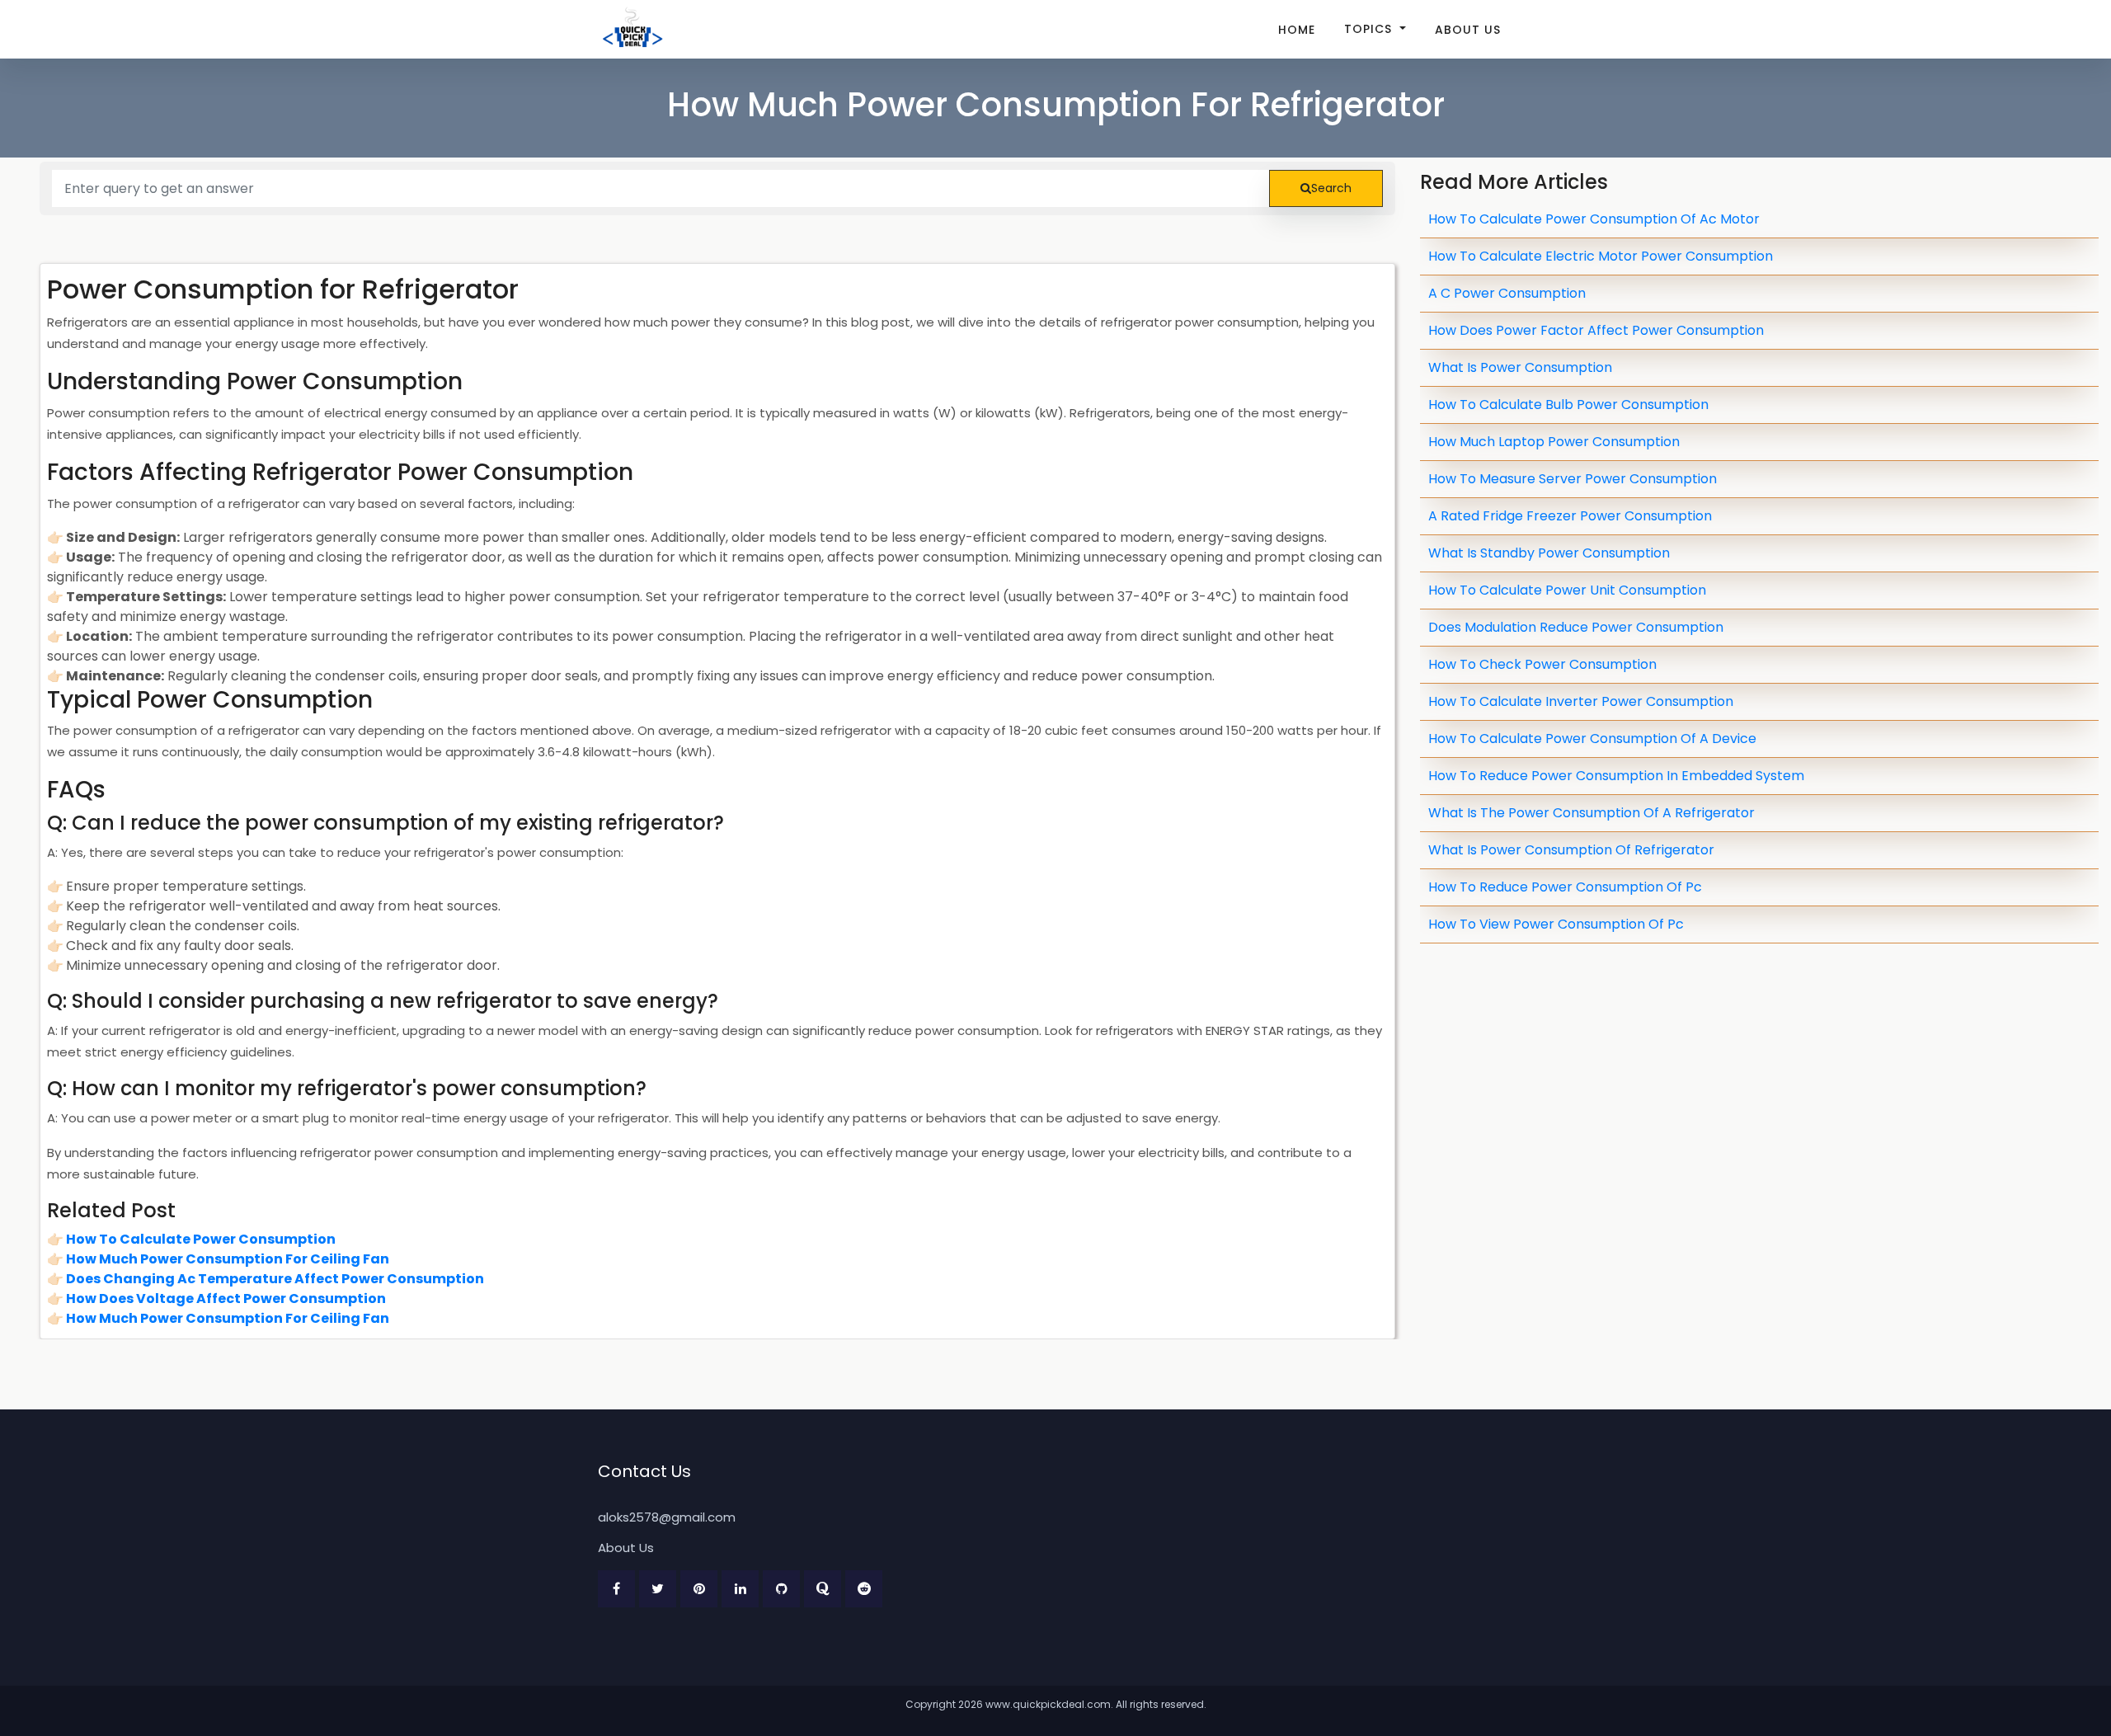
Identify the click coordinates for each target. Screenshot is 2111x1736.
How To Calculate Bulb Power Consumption (1568, 405)
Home (1297, 30)
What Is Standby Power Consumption (1549, 553)
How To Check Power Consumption (1542, 664)
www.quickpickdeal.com (1048, 1704)
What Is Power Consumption (1520, 367)
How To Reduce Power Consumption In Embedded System (1616, 776)
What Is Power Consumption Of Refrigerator (1571, 850)
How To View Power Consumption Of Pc (1556, 924)
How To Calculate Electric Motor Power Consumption (1601, 256)
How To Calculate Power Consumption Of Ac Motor (1594, 219)
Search (1331, 188)
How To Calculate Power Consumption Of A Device (1592, 739)
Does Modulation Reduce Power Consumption (1576, 627)
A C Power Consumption (1507, 293)
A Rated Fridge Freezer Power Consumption (1570, 516)
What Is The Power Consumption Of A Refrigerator (1591, 813)
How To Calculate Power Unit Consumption (1567, 590)
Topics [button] (1370, 29)
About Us (1468, 30)
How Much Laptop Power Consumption (1554, 442)
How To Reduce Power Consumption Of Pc (1565, 887)
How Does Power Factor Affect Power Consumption (1596, 330)
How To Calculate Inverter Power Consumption (1581, 701)
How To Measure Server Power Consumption (1573, 479)
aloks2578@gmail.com (667, 1517)
